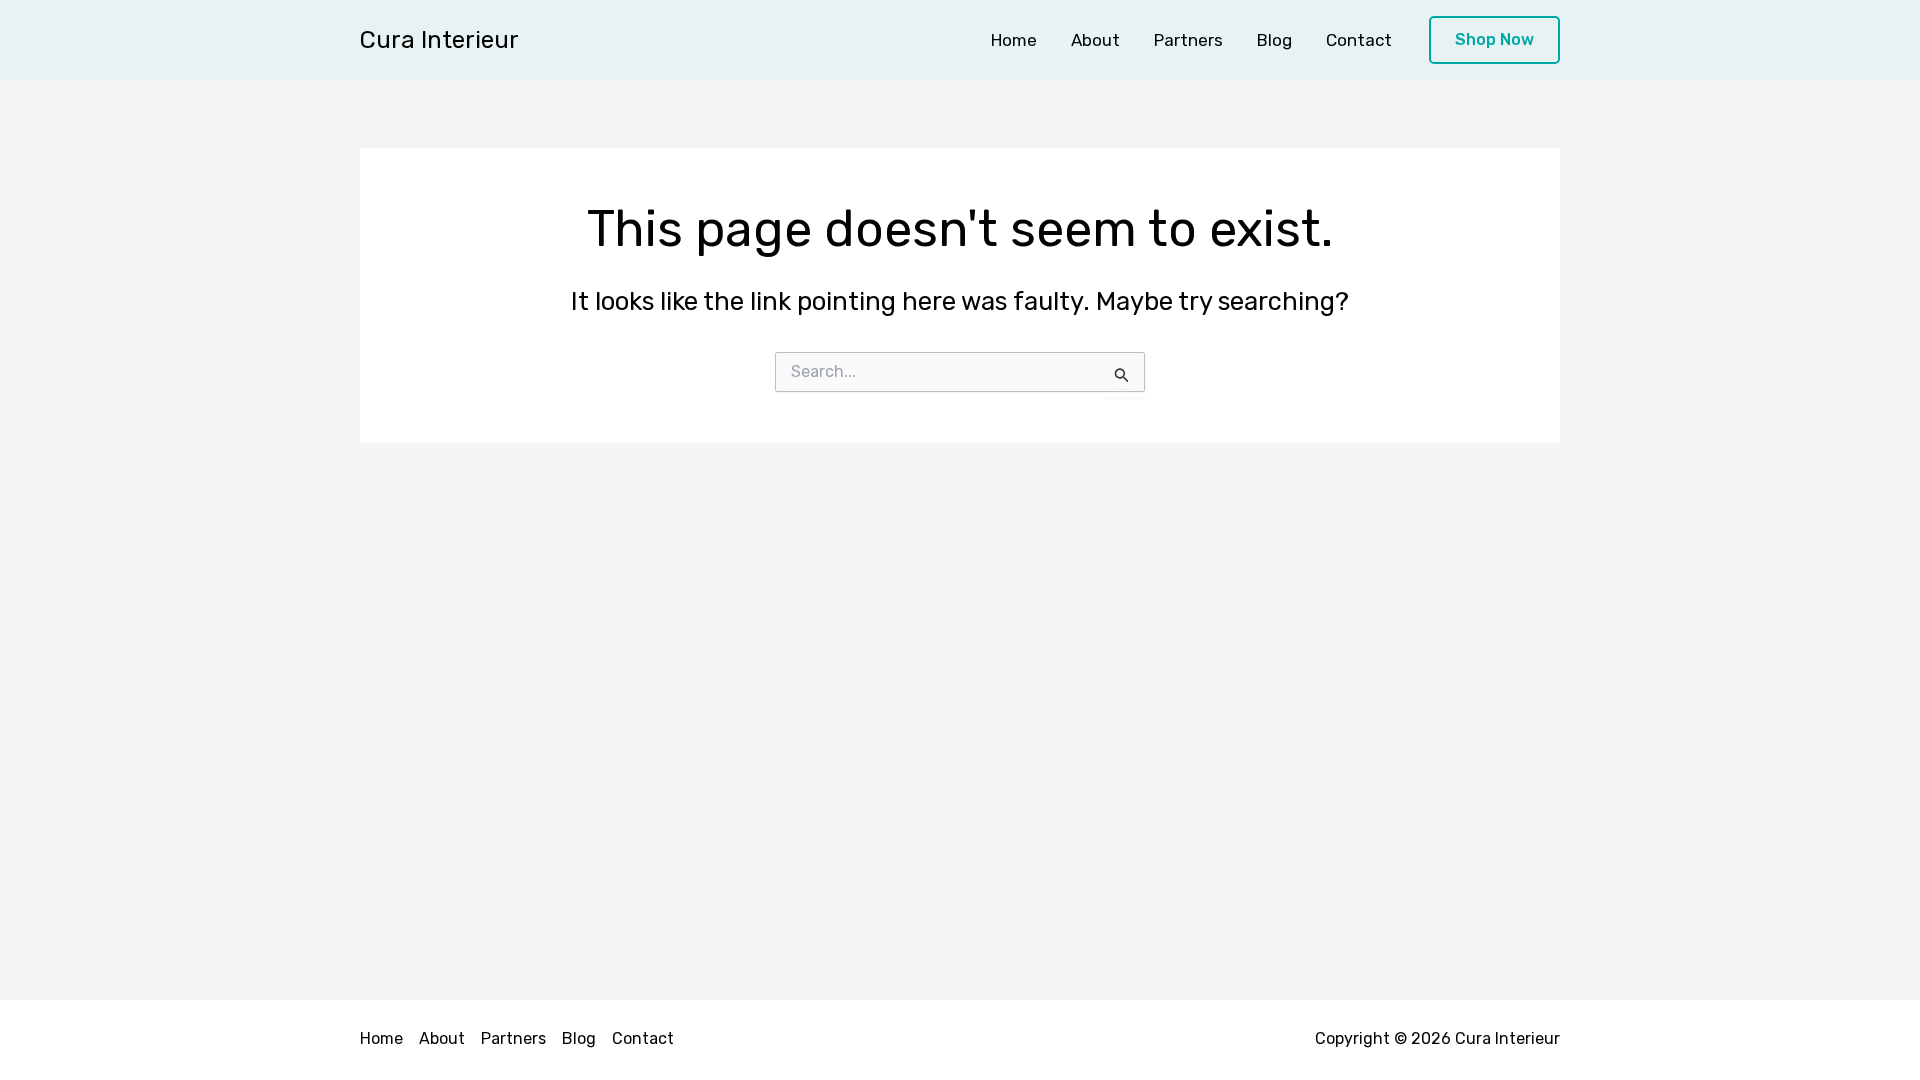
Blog (1274, 40)
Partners (1188, 40)
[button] (1494, 40)
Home (1014, 40)
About (1095, 40)
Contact (1359, 40)
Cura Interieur (439, 40)
